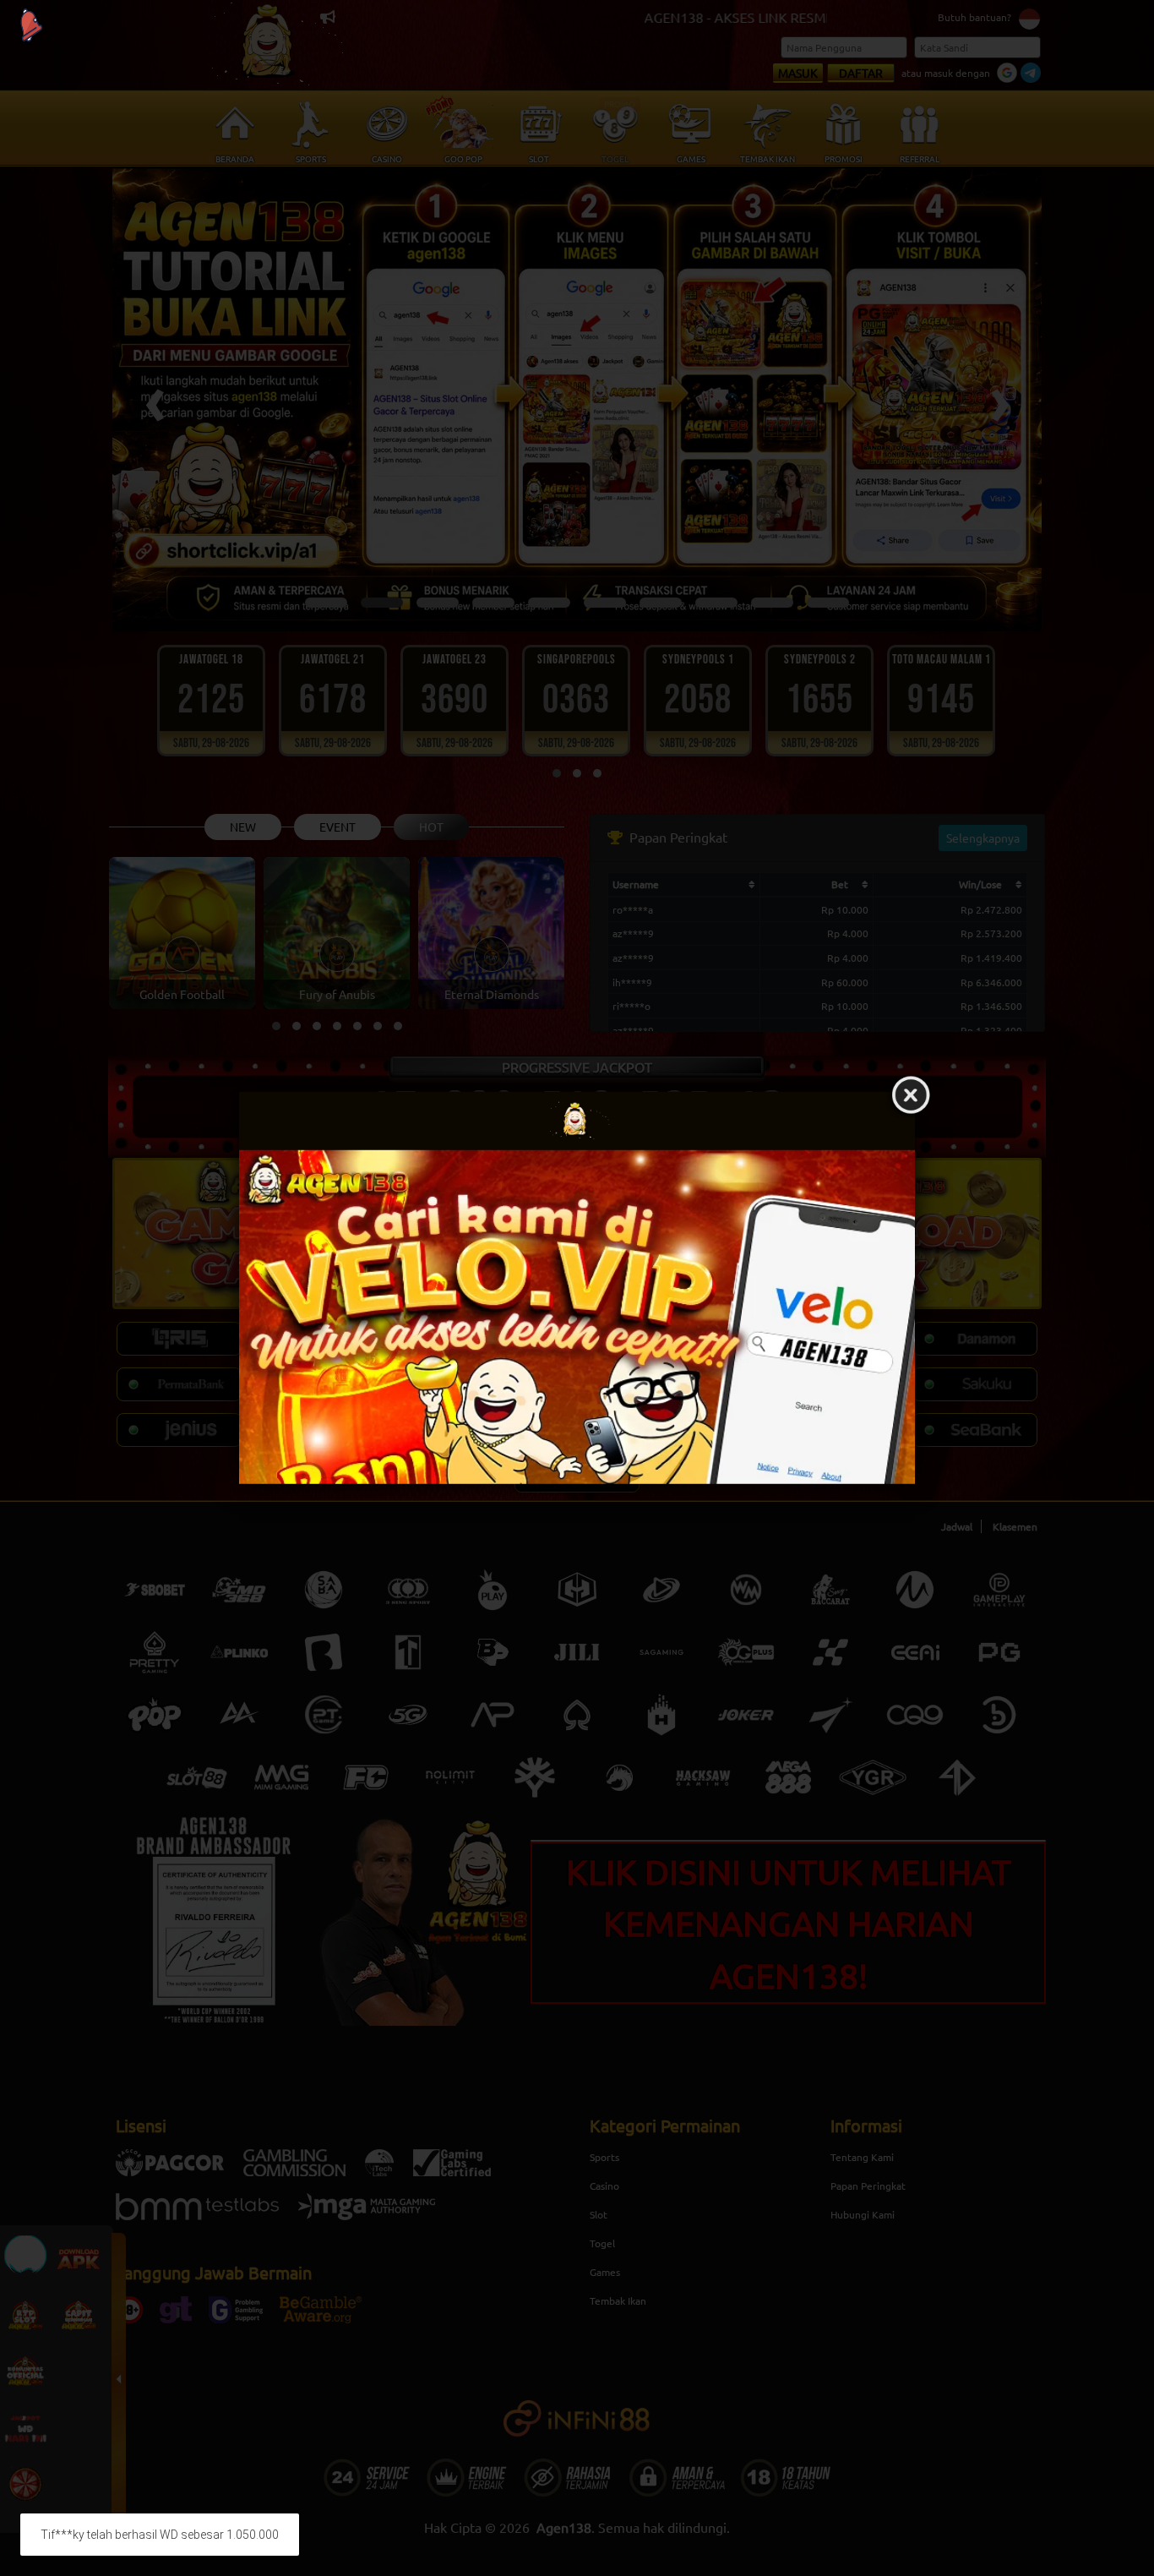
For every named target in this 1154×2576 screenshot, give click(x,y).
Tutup (911, 1096)
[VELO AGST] (577, 1317)
